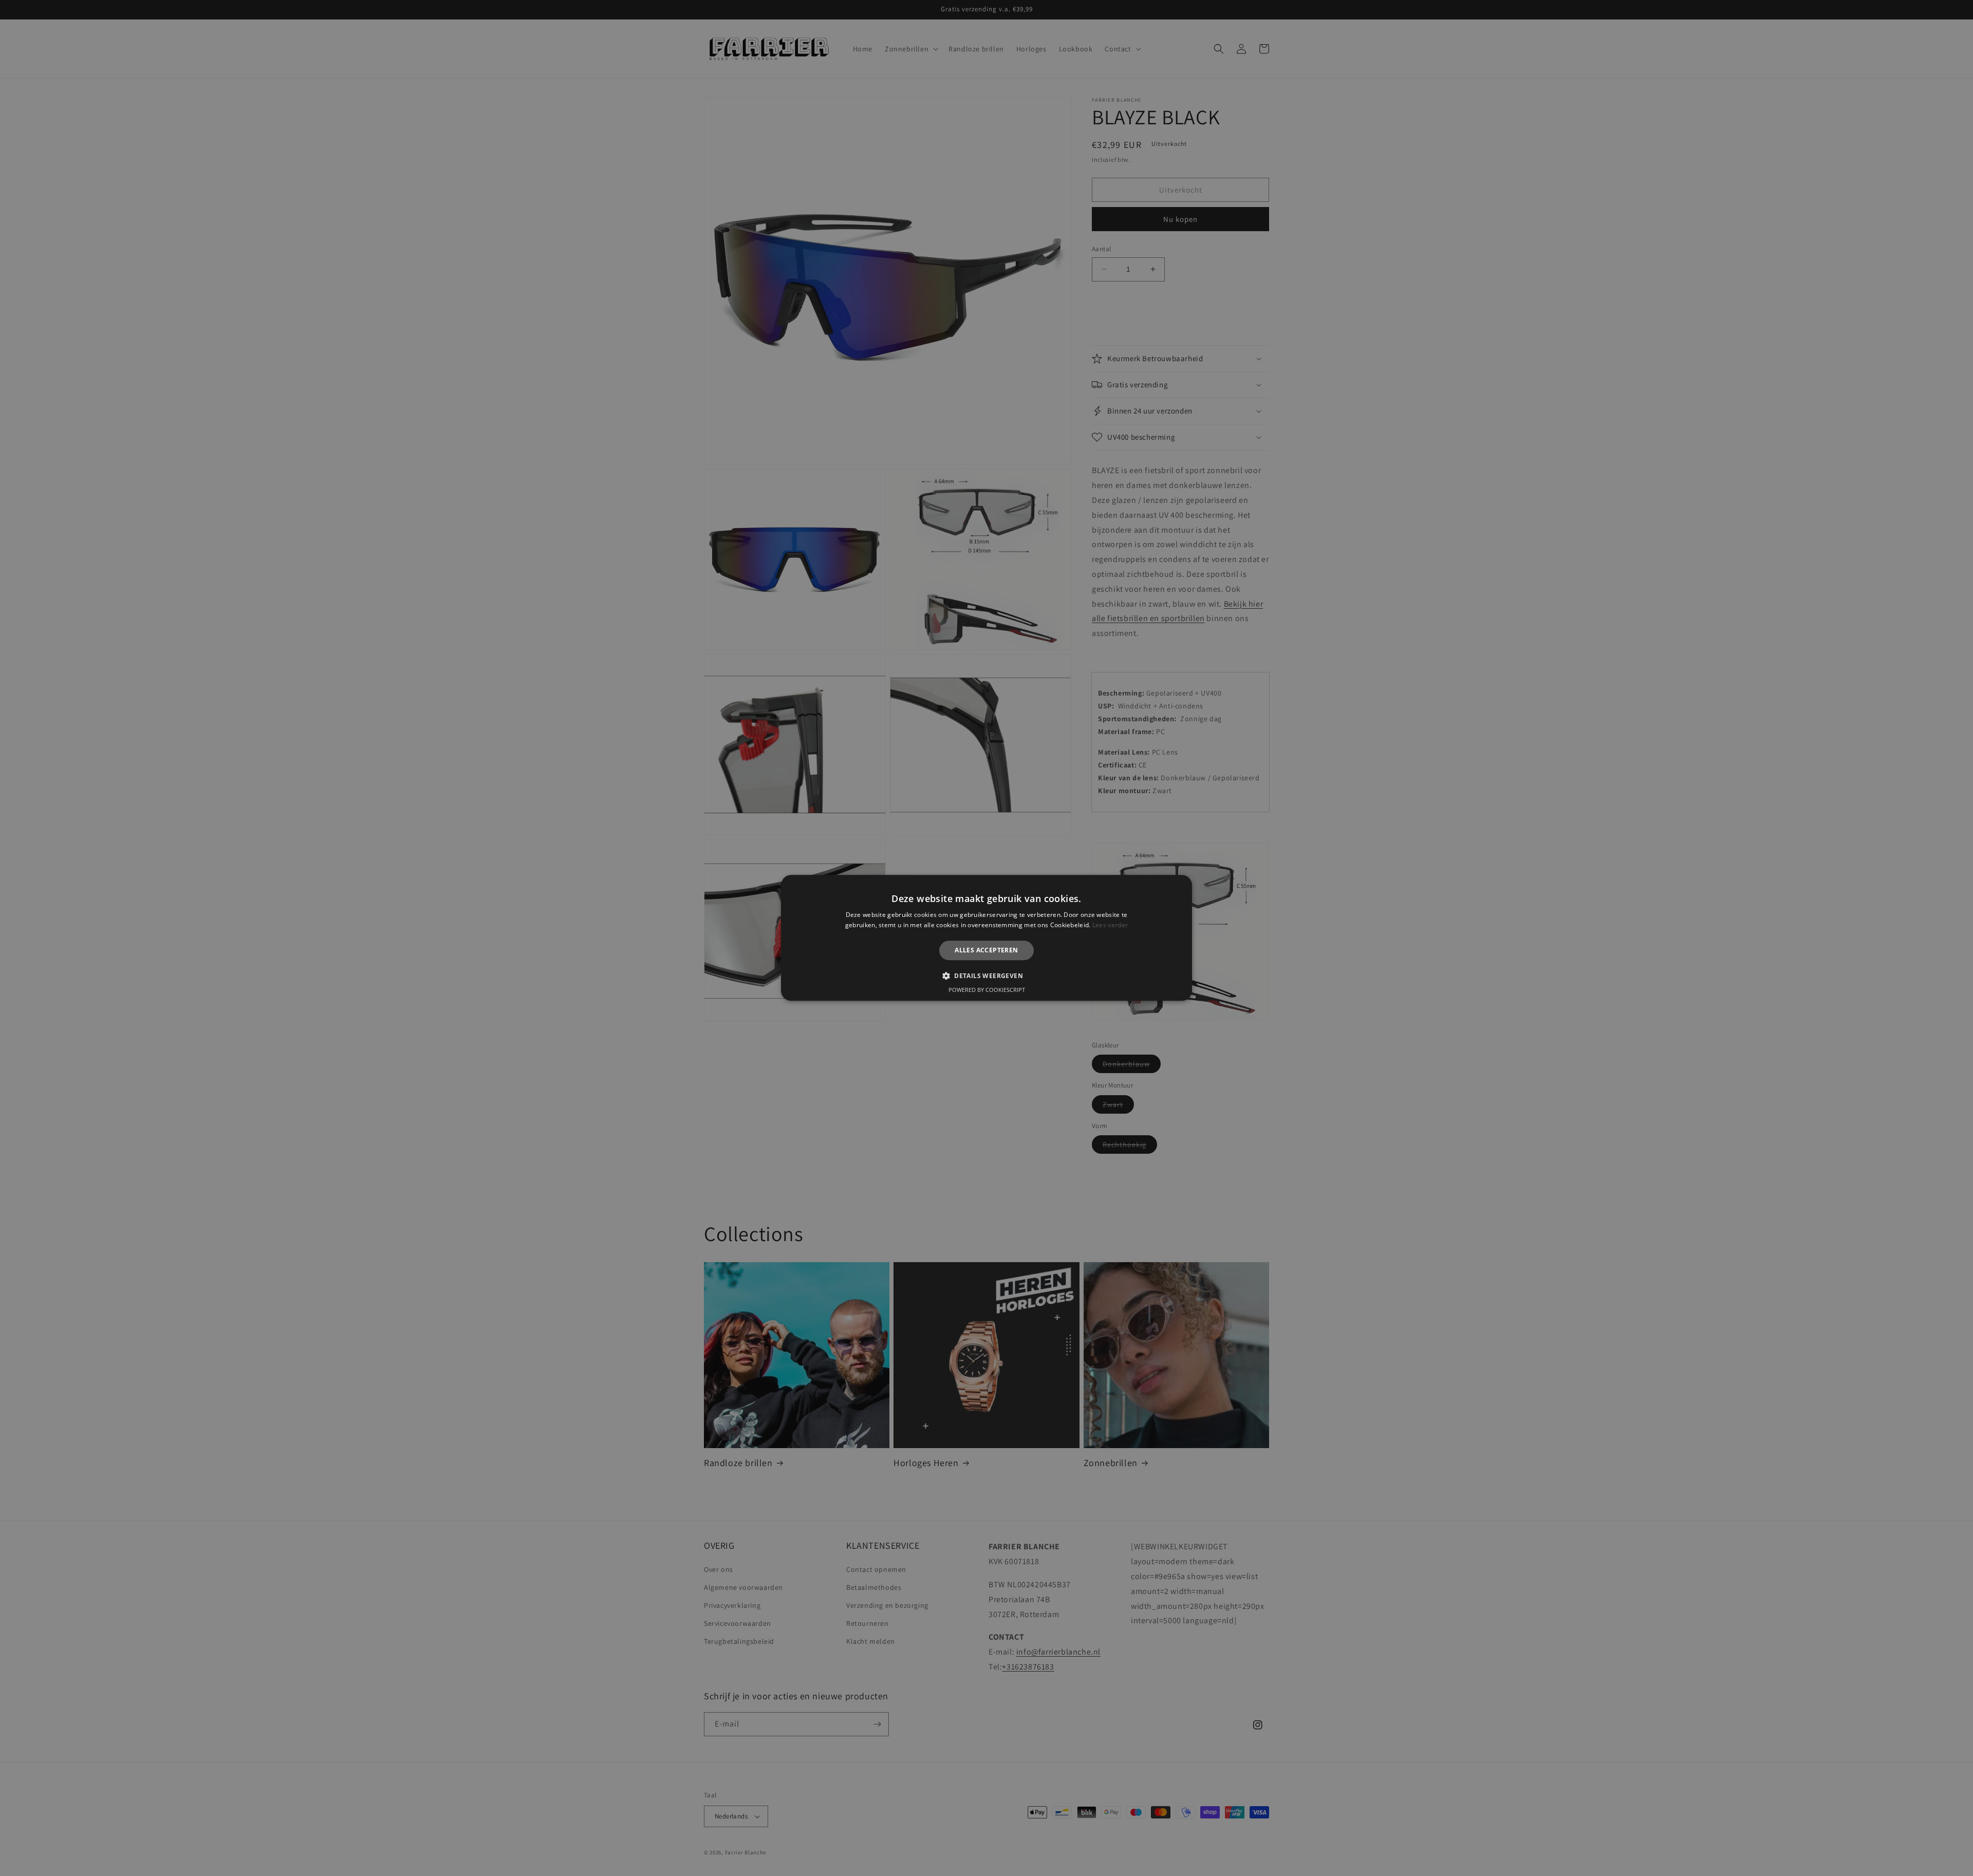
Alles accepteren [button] (986, 950)
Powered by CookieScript (987, 990)
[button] (986, 976)
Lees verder (1110, 925)
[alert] (986, 938)
